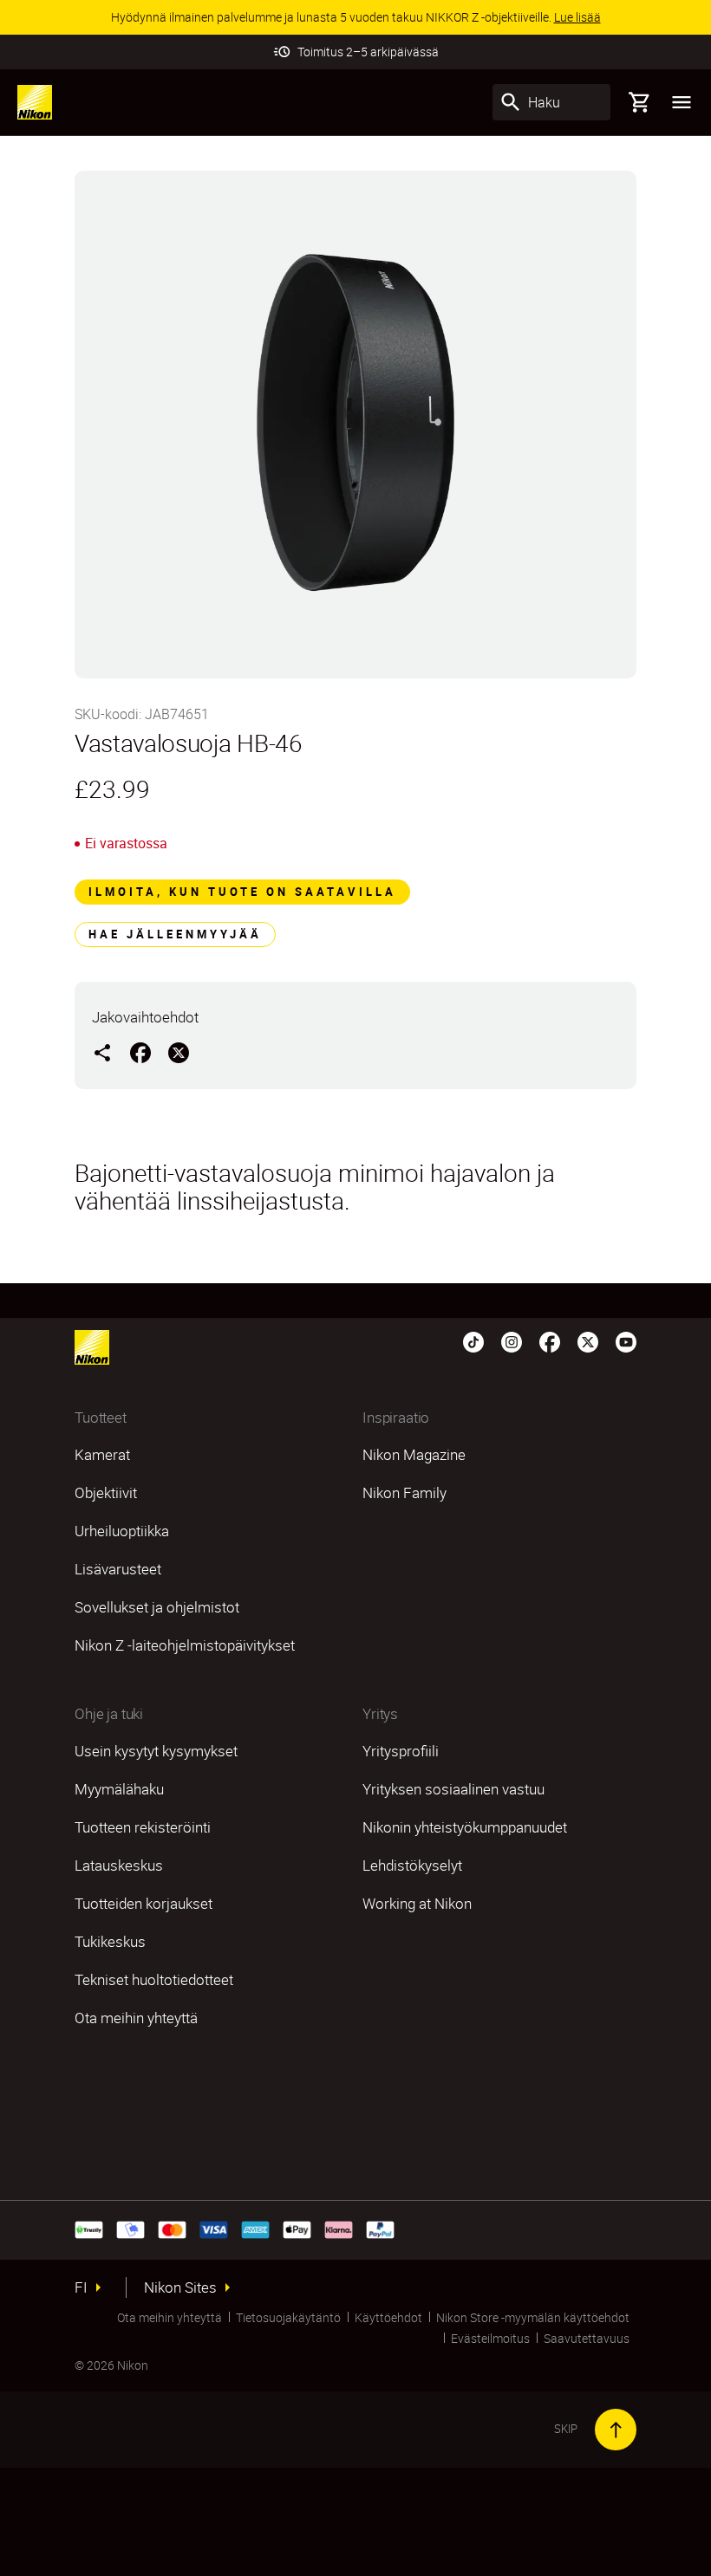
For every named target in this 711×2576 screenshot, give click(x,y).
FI (81, 2287)
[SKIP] (616, 2430)
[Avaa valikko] (682, 102)
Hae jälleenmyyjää (175, 934)
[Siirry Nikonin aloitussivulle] (35, 102)
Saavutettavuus (587, 2338)
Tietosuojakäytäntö (288, 2317)
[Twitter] (588, 1340)
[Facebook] (550, 1340)
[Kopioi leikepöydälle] (102, 1052)
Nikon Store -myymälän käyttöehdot (533, 2317)
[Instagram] (512, 1340)
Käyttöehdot (388, 2317)
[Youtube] (626, 1340)
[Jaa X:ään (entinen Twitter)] (179, 1052)
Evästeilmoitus (490, 2338)
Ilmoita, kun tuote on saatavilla (242, 892)
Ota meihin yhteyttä (170, 2317)
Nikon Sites (180, 2287)
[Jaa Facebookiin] (140, 1052)
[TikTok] (473, 1340)
